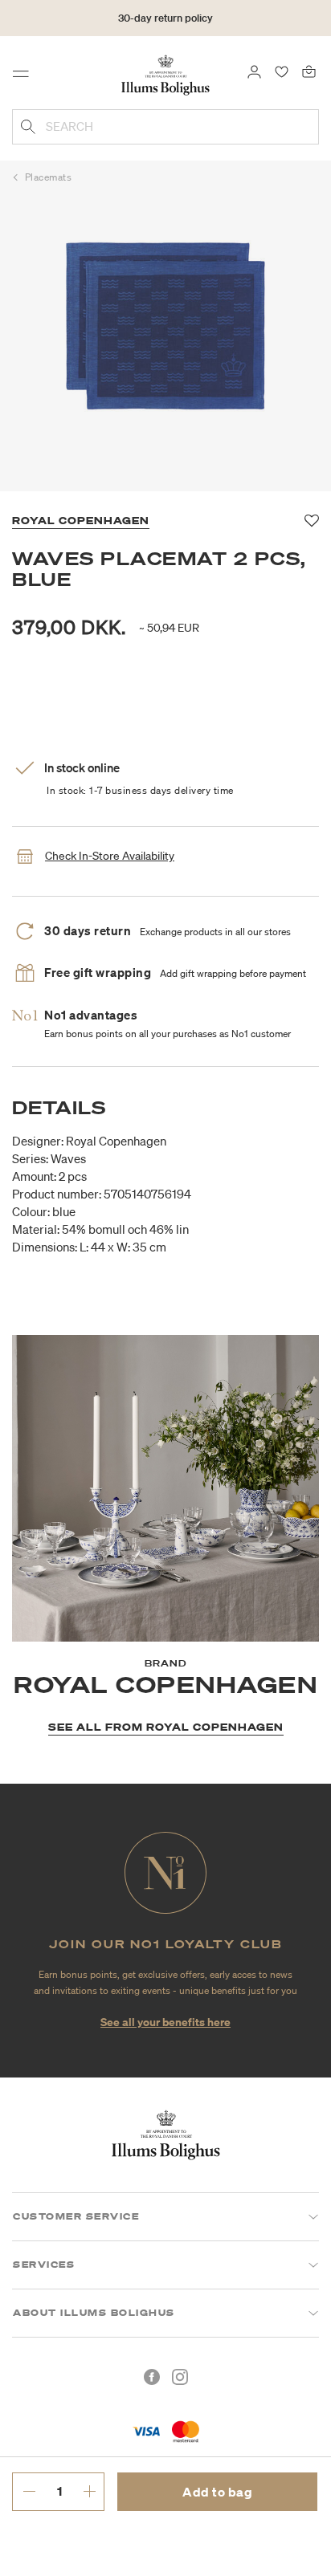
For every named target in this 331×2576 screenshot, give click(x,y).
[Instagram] (180, 2377)
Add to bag (217, 2492)
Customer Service (76, 2216)
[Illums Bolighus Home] (165, 74)
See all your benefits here (165, 2022)
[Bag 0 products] (309, 71)
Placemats (49, 177)
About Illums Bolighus (94, 2313)
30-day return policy (165, 18)
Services (44, 2265)
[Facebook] (152, 2377)
